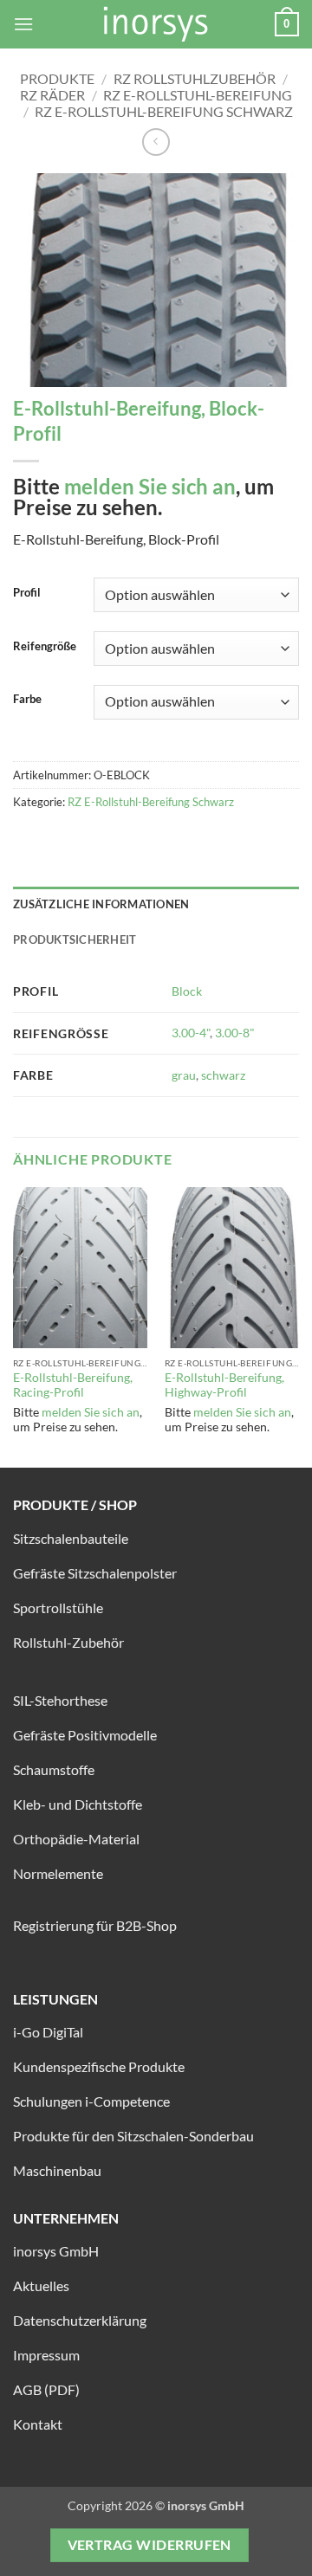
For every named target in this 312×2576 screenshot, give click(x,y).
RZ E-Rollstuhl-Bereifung (198, 95)
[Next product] (156, 142)
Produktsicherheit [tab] (75, 939)
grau (184, 1075)
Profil (27, 593)
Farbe (27, 700)
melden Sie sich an (150, 486)
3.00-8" (235, 1033)
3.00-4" (191, 1033)
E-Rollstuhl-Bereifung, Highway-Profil (224, 1385)
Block (187, 991)
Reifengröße (45, 647)
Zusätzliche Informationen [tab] (101, 904)
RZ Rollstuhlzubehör (195, 78)
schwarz (223, 1075)
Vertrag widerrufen (149, 2545)
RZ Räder (52, 95)
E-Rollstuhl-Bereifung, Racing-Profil (73, 1385)
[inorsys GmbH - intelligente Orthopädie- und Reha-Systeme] (156, 24)
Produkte (57, 78)
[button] (23, 24)
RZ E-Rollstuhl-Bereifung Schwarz (164, 111)
